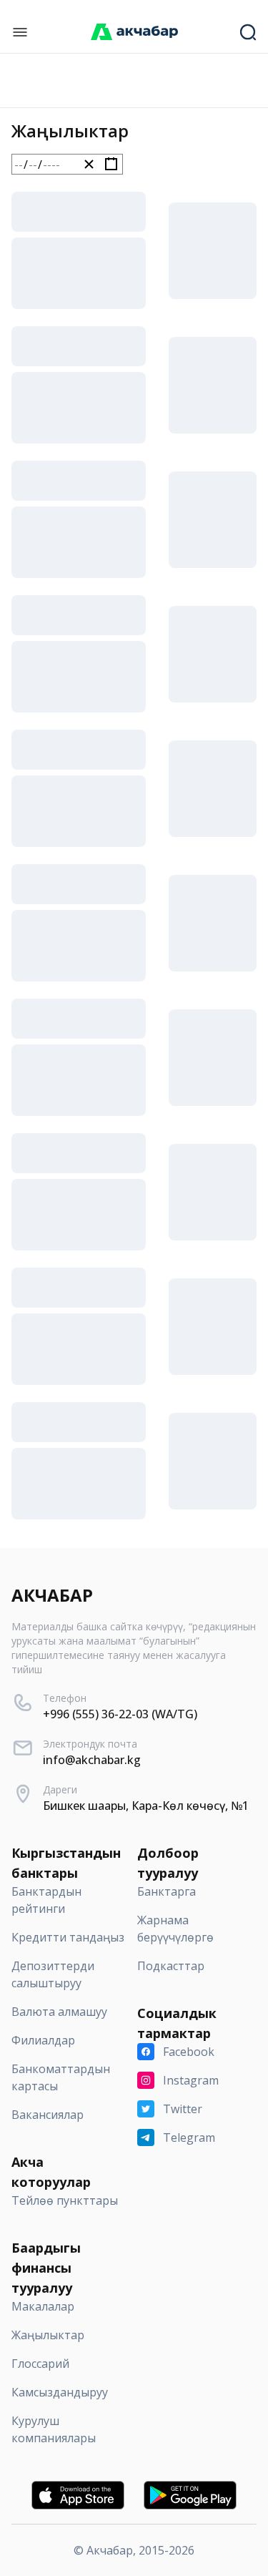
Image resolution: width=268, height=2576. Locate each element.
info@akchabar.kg (92, 1760)
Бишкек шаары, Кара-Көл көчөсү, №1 (146, 1806)
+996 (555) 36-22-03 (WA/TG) (120, 1714)
